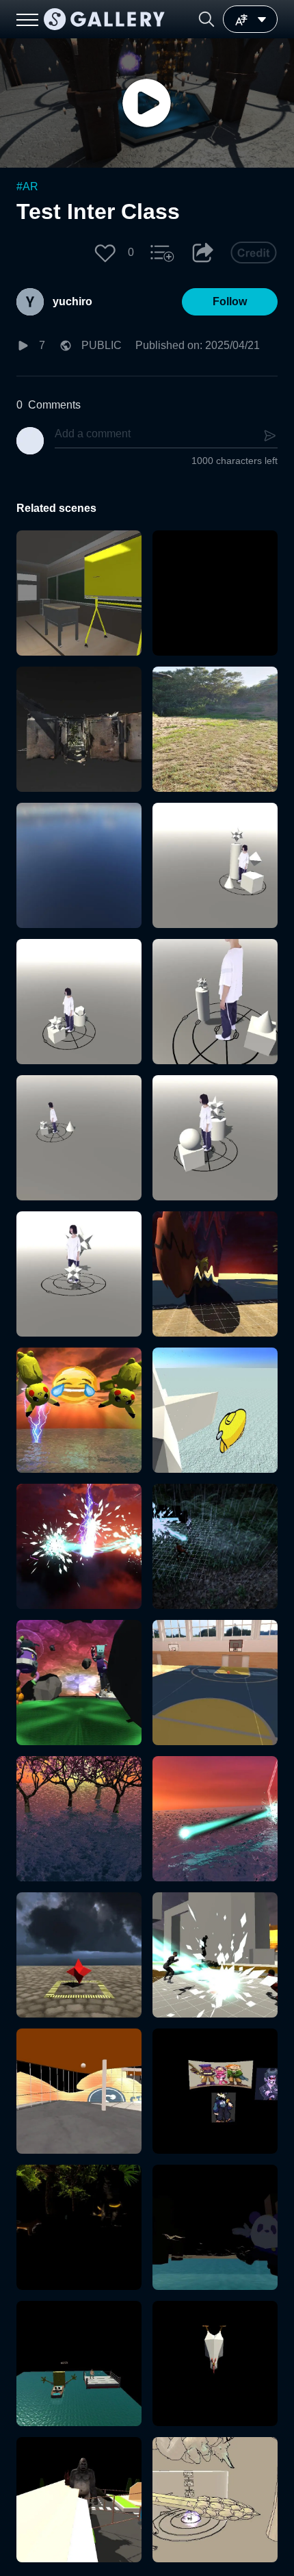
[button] (206, 19)
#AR (27, 186)
